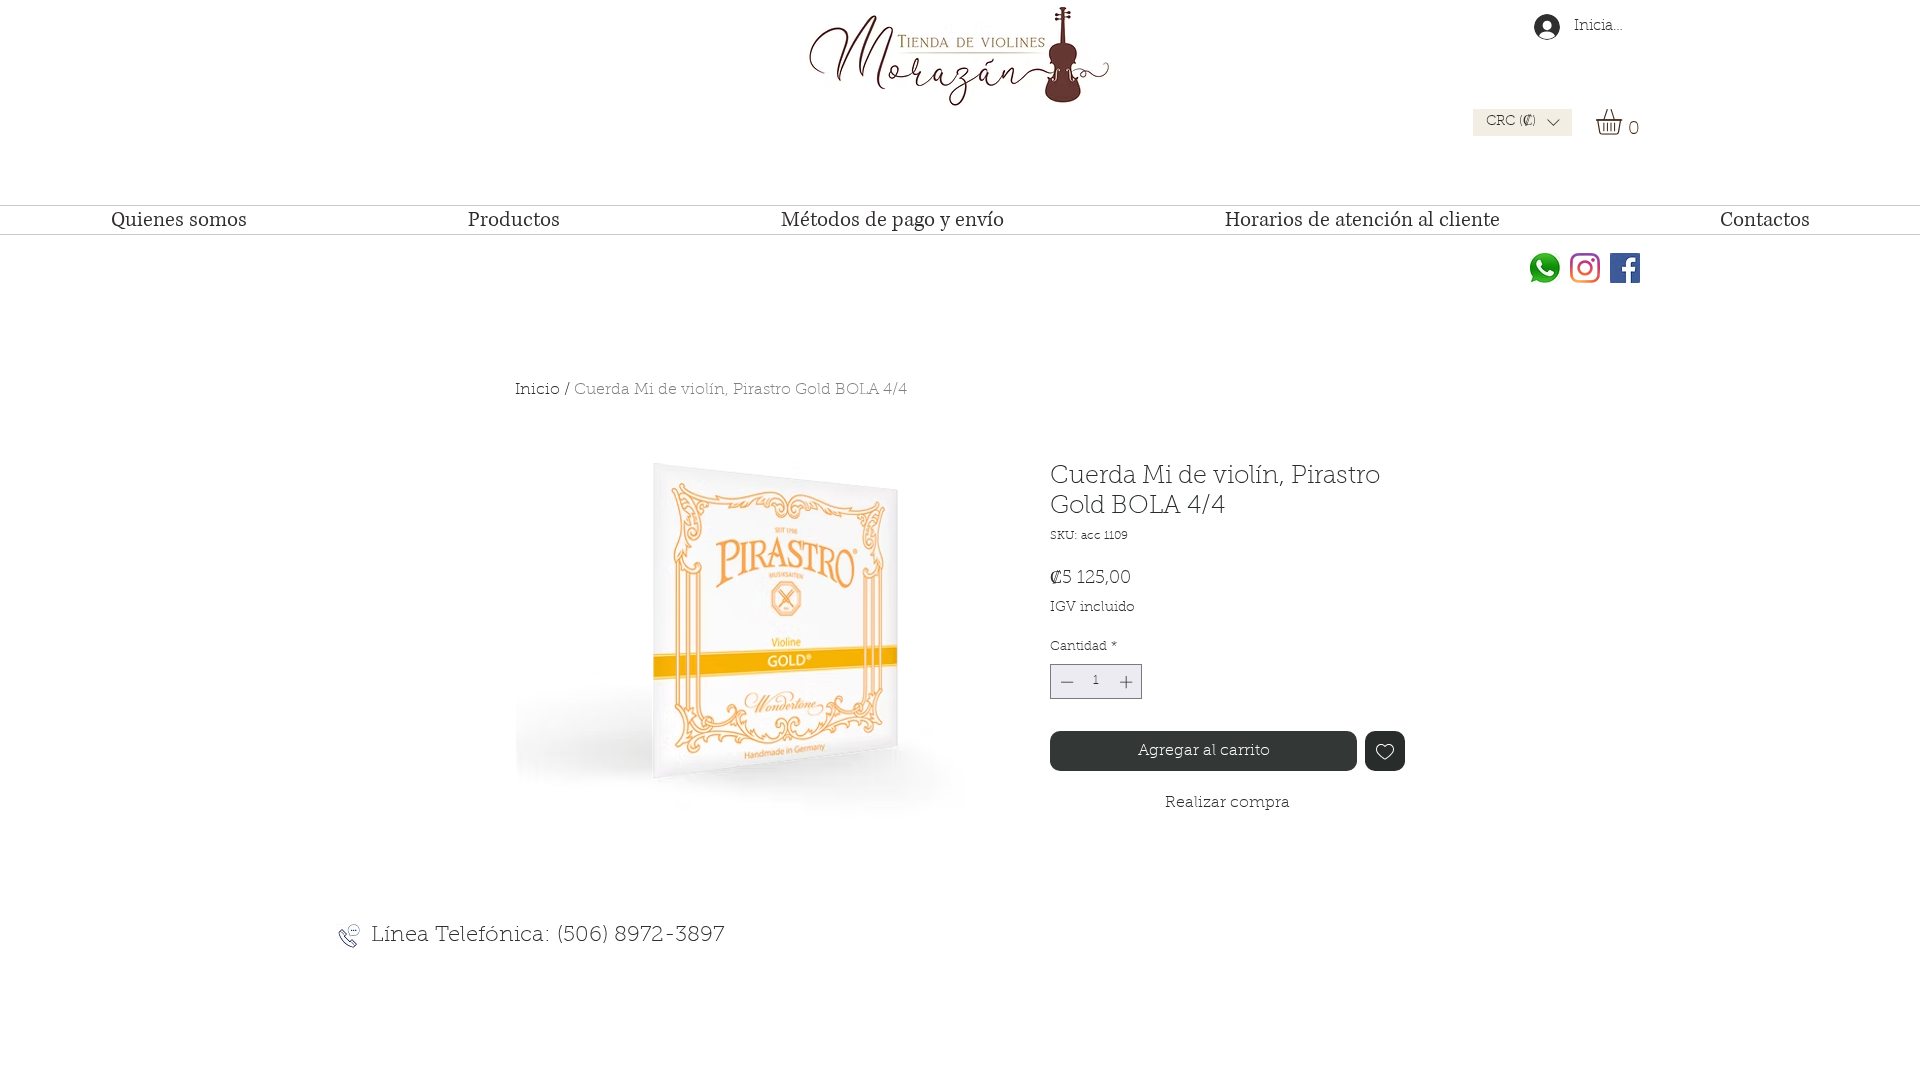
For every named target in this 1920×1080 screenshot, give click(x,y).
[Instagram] (1585, 268)
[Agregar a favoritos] (1385, 751)
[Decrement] (1065, 682)
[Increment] (1128, 682)
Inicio (537, 390)
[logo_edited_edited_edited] (1545, 268)
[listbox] (1522, 122)
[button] (1522, 122)
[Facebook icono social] (1625, 268)
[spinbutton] (1096, 682)
